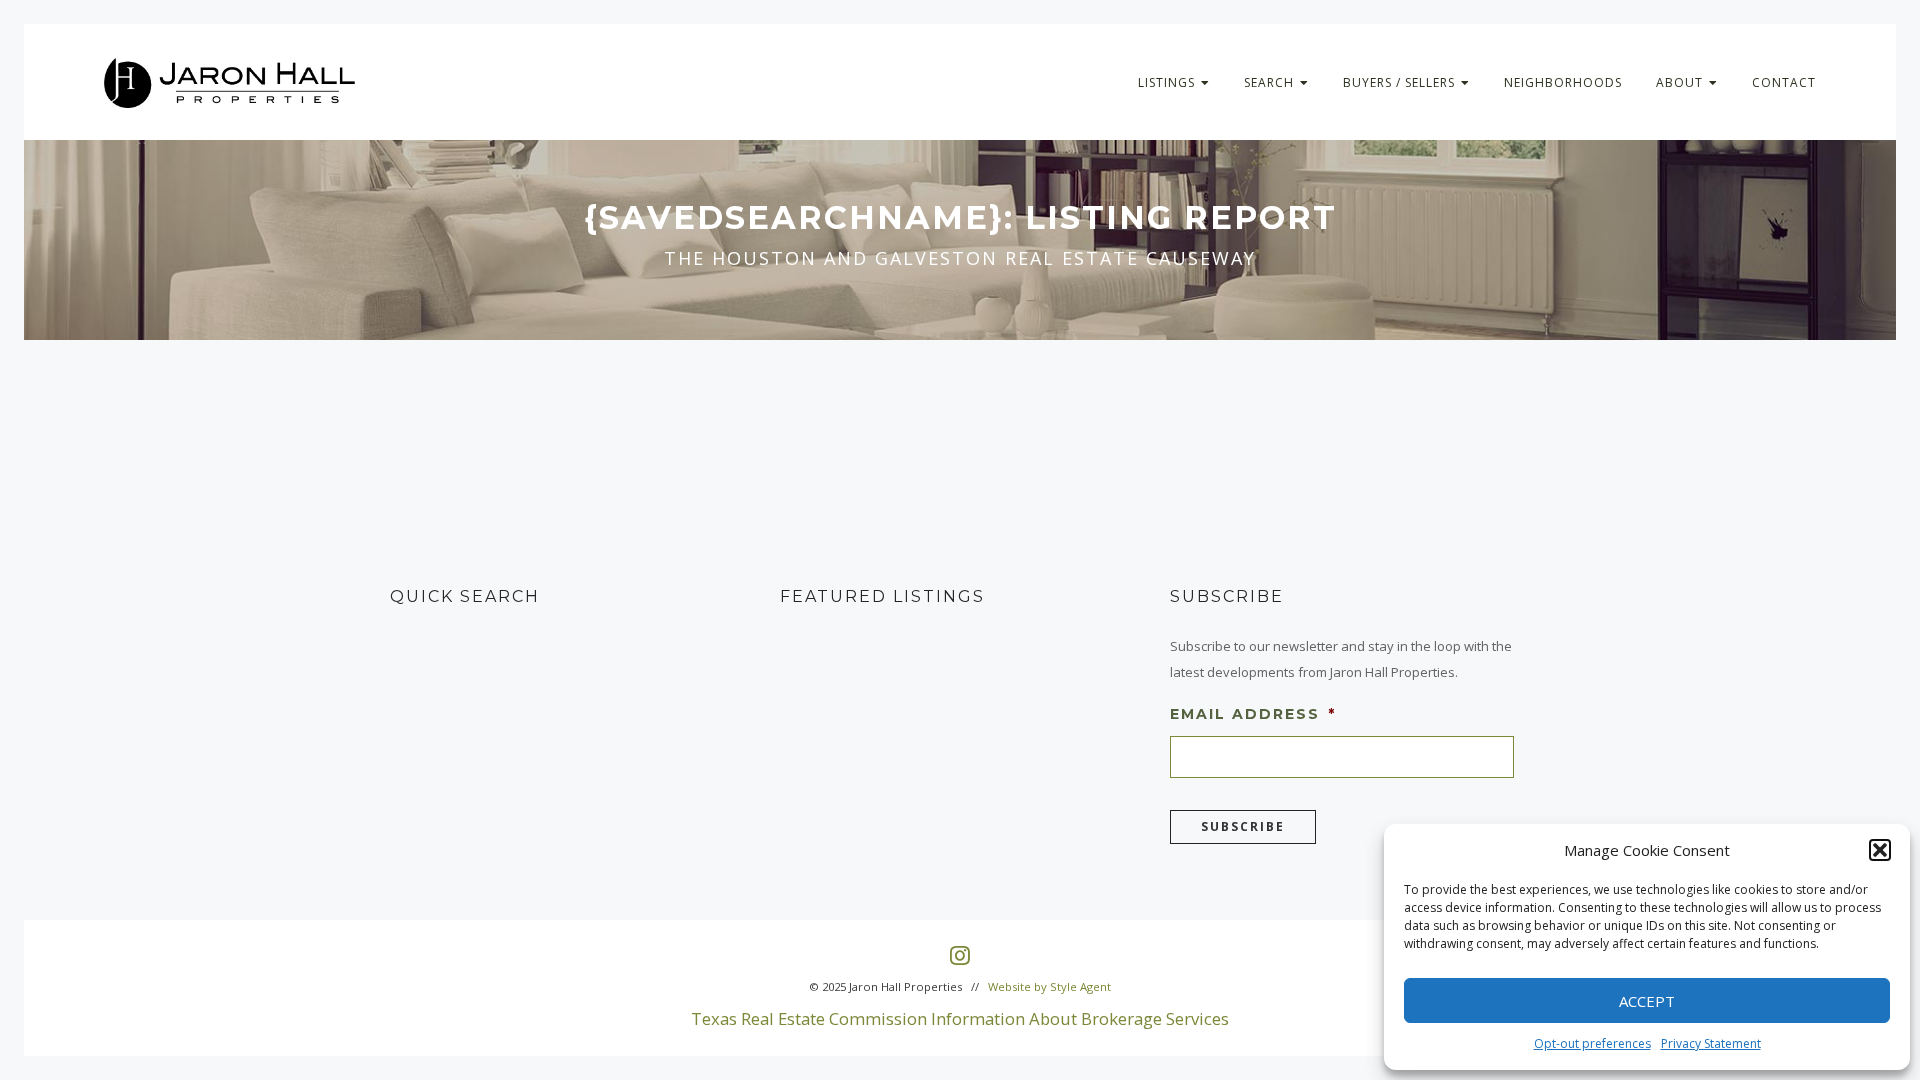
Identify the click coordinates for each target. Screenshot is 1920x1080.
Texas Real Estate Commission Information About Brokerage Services (960, 1018)
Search (1269, 82)
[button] (1880, 850)
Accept (1647, 1001)
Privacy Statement (1711, 1043)
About (1679, 82)
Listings (1166, 82)
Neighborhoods (1563, 82)
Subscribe (1243, 826)
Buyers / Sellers (1399, 82)
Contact (1784, 82)
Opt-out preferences (1592, 1043)
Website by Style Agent (1049, 986)
